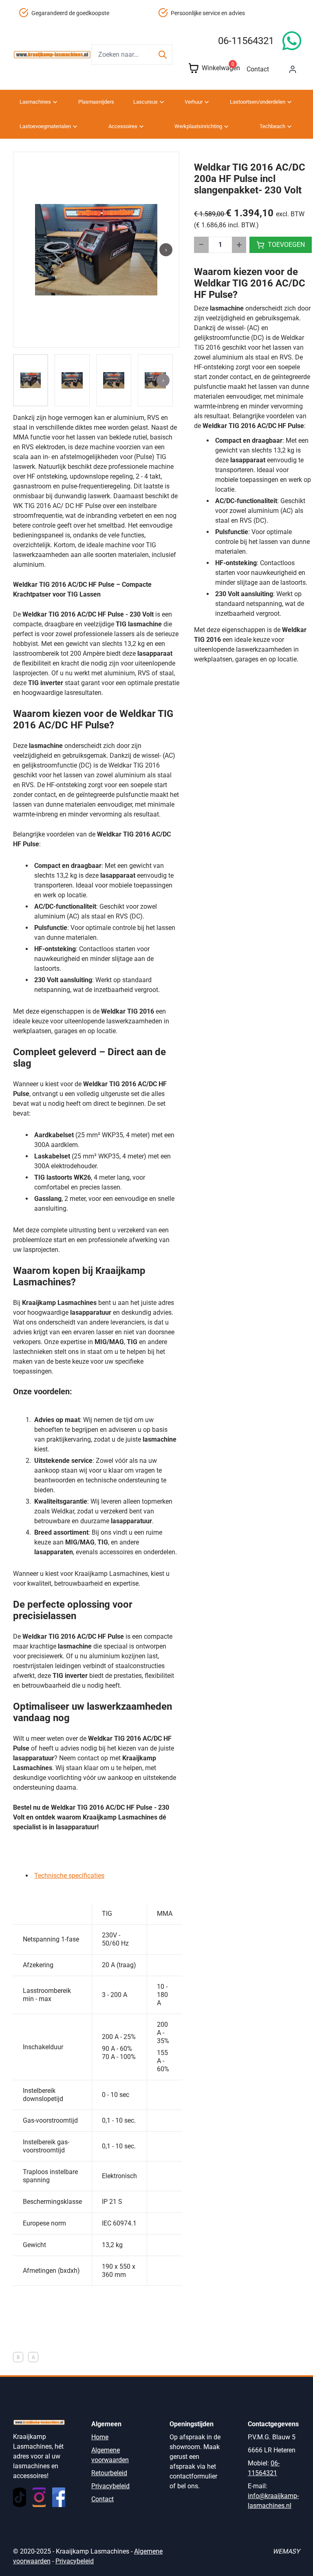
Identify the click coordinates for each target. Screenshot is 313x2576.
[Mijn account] (293, 69)
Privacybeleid (110, 2486)
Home (100, 2437)
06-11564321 (246, 41)
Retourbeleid (109, 2473)
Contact (258, 69)
